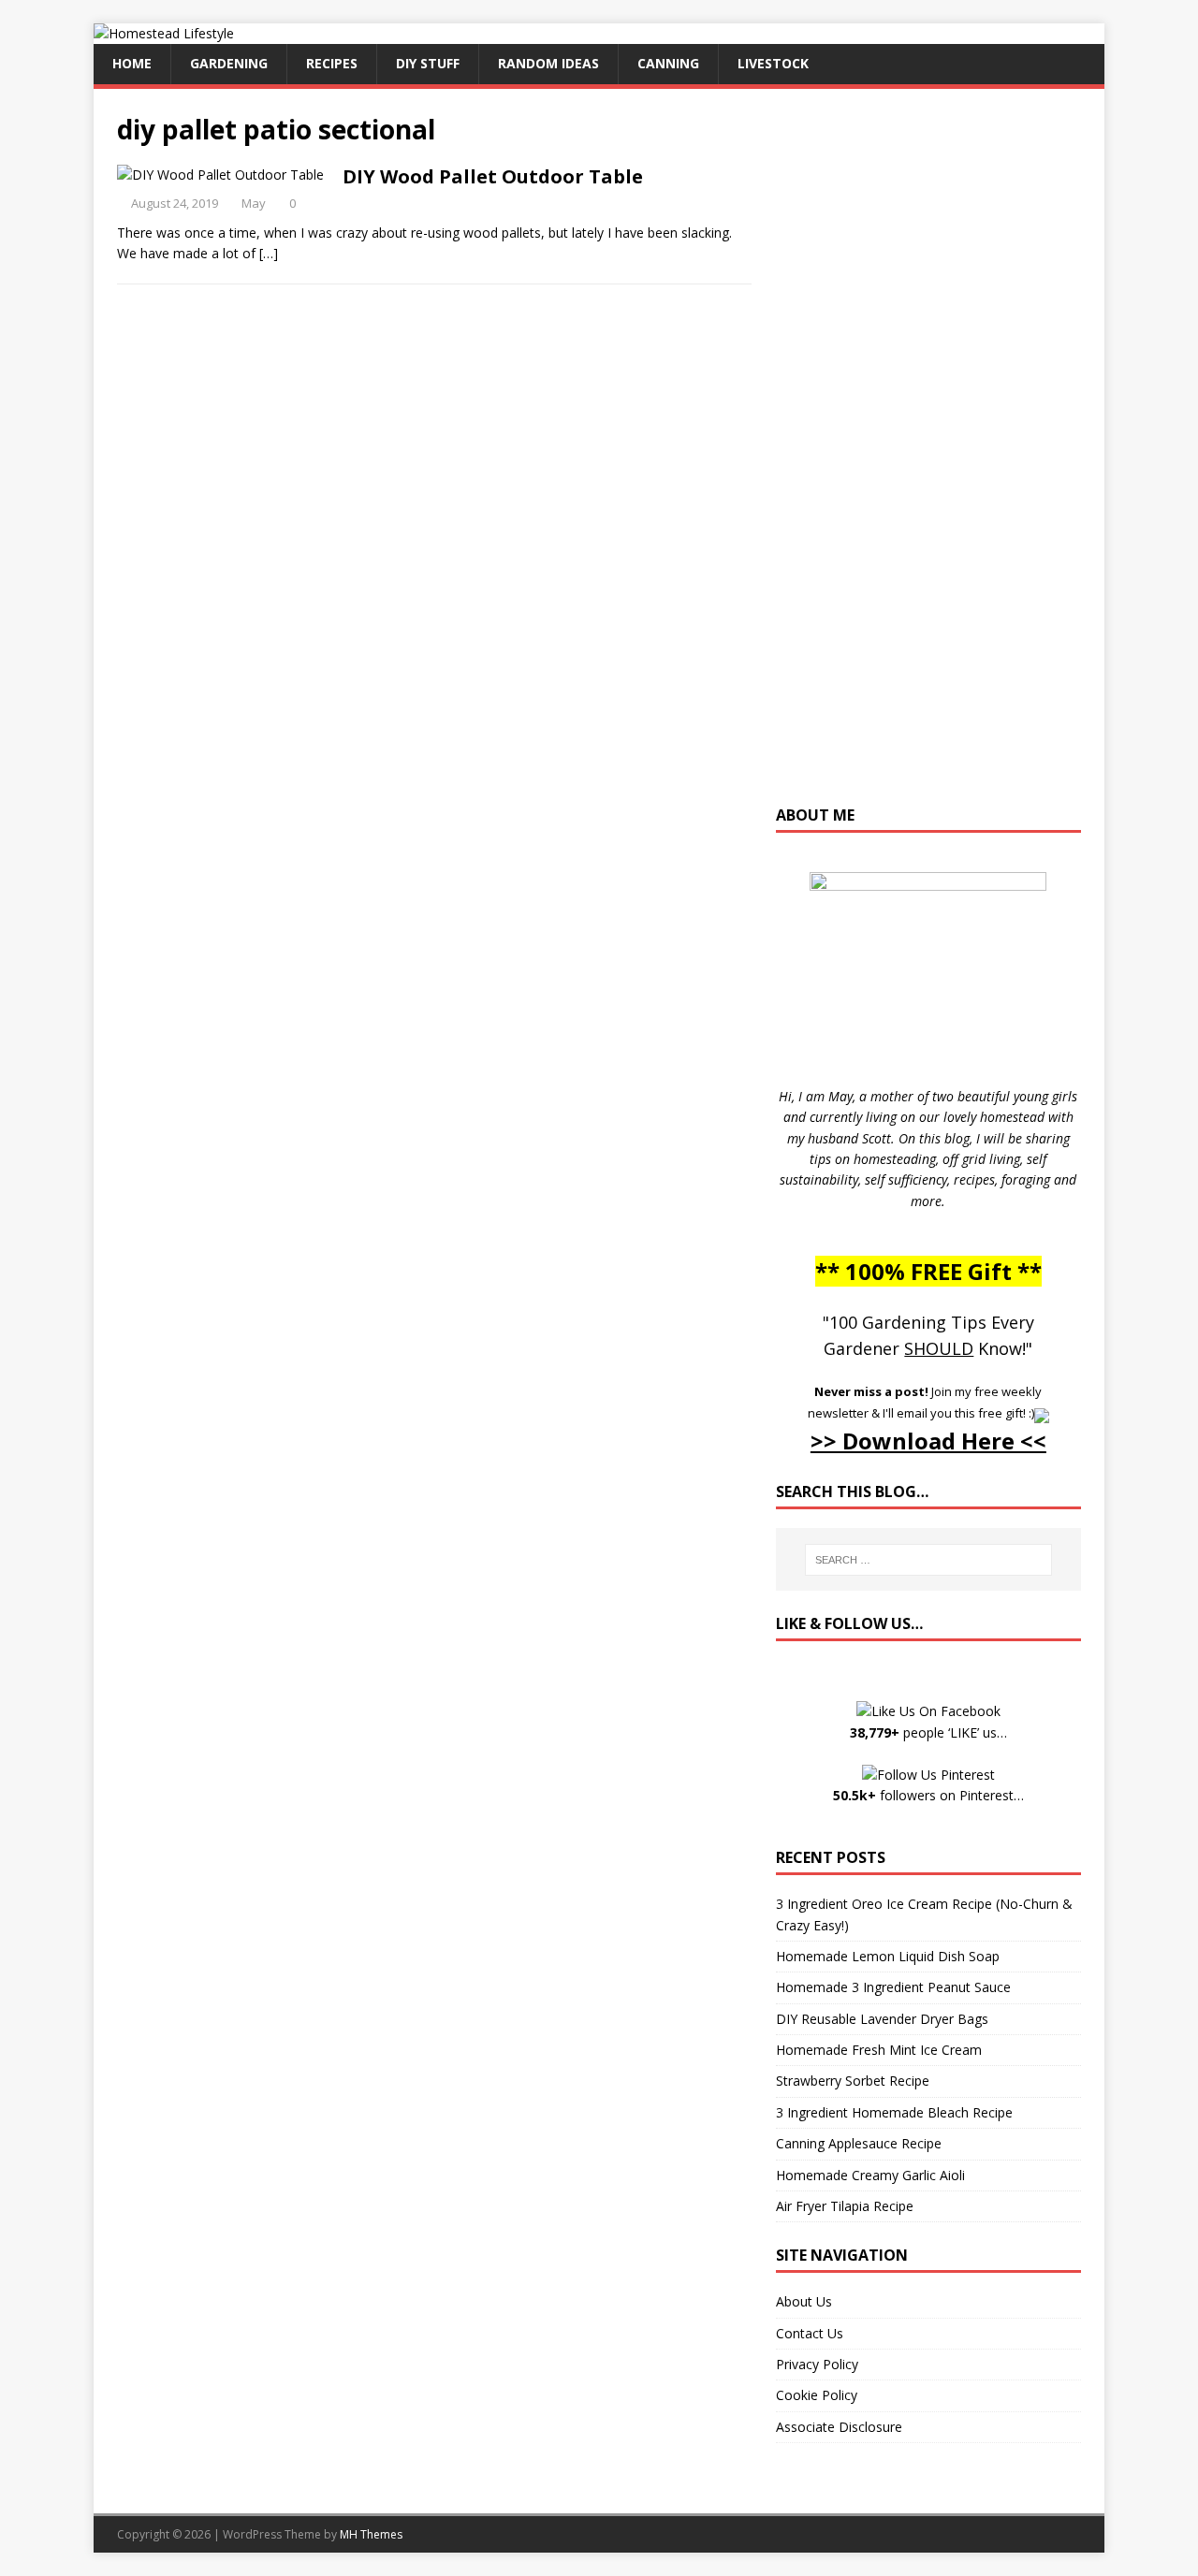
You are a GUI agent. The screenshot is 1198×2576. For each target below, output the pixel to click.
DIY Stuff (428, 63)
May (254, 203)
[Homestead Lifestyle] (164, 33)
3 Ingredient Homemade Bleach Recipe (894, 2112)
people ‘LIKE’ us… (928, 1732)
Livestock (773, 63)
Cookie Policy (817, 2395)
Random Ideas (548, 63)
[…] (269, 253)
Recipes (332, 63)
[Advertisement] (928, 456)
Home (132, 63)
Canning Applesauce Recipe (859, 2143)
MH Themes (371, 2534)
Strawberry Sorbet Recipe (853, 2081)
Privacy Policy (817, 2364)
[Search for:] (928, 1560)
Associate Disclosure (839, 2427)
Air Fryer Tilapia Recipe (845, 2206)
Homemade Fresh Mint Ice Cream (879, 2050)
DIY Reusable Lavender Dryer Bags (882, 2019)
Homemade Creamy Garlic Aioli (870, 2175)
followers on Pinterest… (928, 1795)
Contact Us (810, 2333)
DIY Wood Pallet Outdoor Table (493, 176)
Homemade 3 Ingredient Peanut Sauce (893, 1987)
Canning (668, 63)
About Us (804, 2301)
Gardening (229, 63)
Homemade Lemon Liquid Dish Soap (888, 1956)
